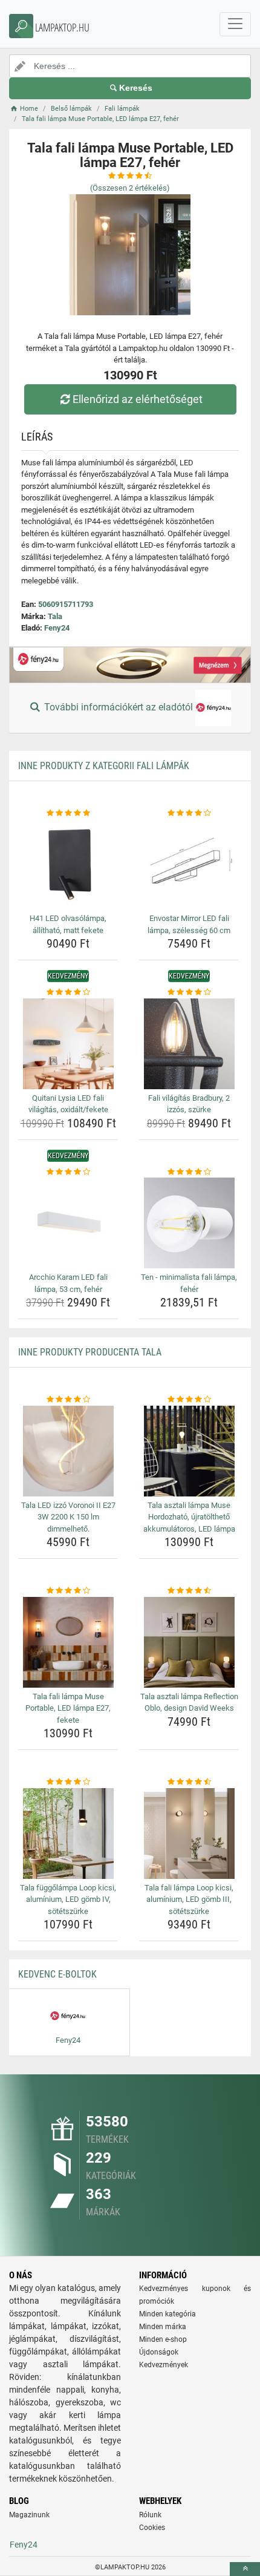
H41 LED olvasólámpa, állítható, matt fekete (68, 924)
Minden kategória (167, 2314)
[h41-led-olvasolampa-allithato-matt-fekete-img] (68, 864)
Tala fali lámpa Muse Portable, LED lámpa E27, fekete (68, 1708)
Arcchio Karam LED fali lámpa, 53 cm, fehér (68, 1283)
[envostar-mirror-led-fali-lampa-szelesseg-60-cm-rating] (189, 813)
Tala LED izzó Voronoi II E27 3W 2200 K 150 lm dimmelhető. (68, 1517)
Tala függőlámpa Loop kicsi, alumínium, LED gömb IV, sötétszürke (68, 1899)
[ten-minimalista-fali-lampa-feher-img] (189, 1223)
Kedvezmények (164, 2365)
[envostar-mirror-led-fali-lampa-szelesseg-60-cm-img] (189, 864)
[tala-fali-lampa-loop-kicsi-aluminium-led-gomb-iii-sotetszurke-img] (189, 1834)
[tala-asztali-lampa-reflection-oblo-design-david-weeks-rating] (189, 1591)
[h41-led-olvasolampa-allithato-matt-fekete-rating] (68, 813)
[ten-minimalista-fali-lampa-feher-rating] (189, 1172)
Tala (55, 616)
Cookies (152, 2528)
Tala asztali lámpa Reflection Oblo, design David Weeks (189, 1703)
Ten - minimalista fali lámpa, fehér (189, 1283)
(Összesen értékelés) (130, 188)
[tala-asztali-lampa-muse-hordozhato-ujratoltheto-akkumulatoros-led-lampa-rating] (189, 1400)
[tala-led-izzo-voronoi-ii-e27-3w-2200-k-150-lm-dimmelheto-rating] (68, 1400)
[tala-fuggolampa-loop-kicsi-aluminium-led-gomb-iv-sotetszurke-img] (68, 1834)
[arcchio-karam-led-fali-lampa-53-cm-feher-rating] (68, 1172)
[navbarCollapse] (235, 24)
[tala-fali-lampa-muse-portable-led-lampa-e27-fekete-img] (68, 1642)
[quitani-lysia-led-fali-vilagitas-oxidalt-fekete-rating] (68, 992)
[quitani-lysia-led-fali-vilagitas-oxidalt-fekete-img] (68, 1044)
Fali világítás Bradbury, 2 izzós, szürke (189, 1104)
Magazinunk (29, 2515)
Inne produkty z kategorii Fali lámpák (104, 766)
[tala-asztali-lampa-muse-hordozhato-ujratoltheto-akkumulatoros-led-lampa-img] (189, 1451)
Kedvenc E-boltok (57, 1974)
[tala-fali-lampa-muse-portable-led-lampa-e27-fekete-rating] (68, 1591)
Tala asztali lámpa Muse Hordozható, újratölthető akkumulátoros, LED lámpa (189, 1517)
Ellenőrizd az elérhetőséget (138, 399)
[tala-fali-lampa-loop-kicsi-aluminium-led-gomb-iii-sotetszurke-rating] (189, 1782)
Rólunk (150, 2515)
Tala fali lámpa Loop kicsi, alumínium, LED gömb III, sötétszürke (189, 1899)
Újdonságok (159, 2352)
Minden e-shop (163, 2339)
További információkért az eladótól (119, 707)
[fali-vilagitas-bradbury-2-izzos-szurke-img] (189, 1044)
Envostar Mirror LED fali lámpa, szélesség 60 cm (189, 924)
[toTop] (245, 2569)
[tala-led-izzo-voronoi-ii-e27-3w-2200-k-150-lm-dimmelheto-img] (68, 1451)
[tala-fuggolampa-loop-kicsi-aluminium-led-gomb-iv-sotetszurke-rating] (68, 1782)
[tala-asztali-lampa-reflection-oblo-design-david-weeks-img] (189, 1642)
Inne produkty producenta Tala (90, 1352)
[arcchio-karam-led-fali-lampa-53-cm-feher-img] (68, 1223)
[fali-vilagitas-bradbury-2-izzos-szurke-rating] (189, 992)
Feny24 (57, 628)
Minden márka (163, 2327)
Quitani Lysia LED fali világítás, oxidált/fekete (68, 1104)
